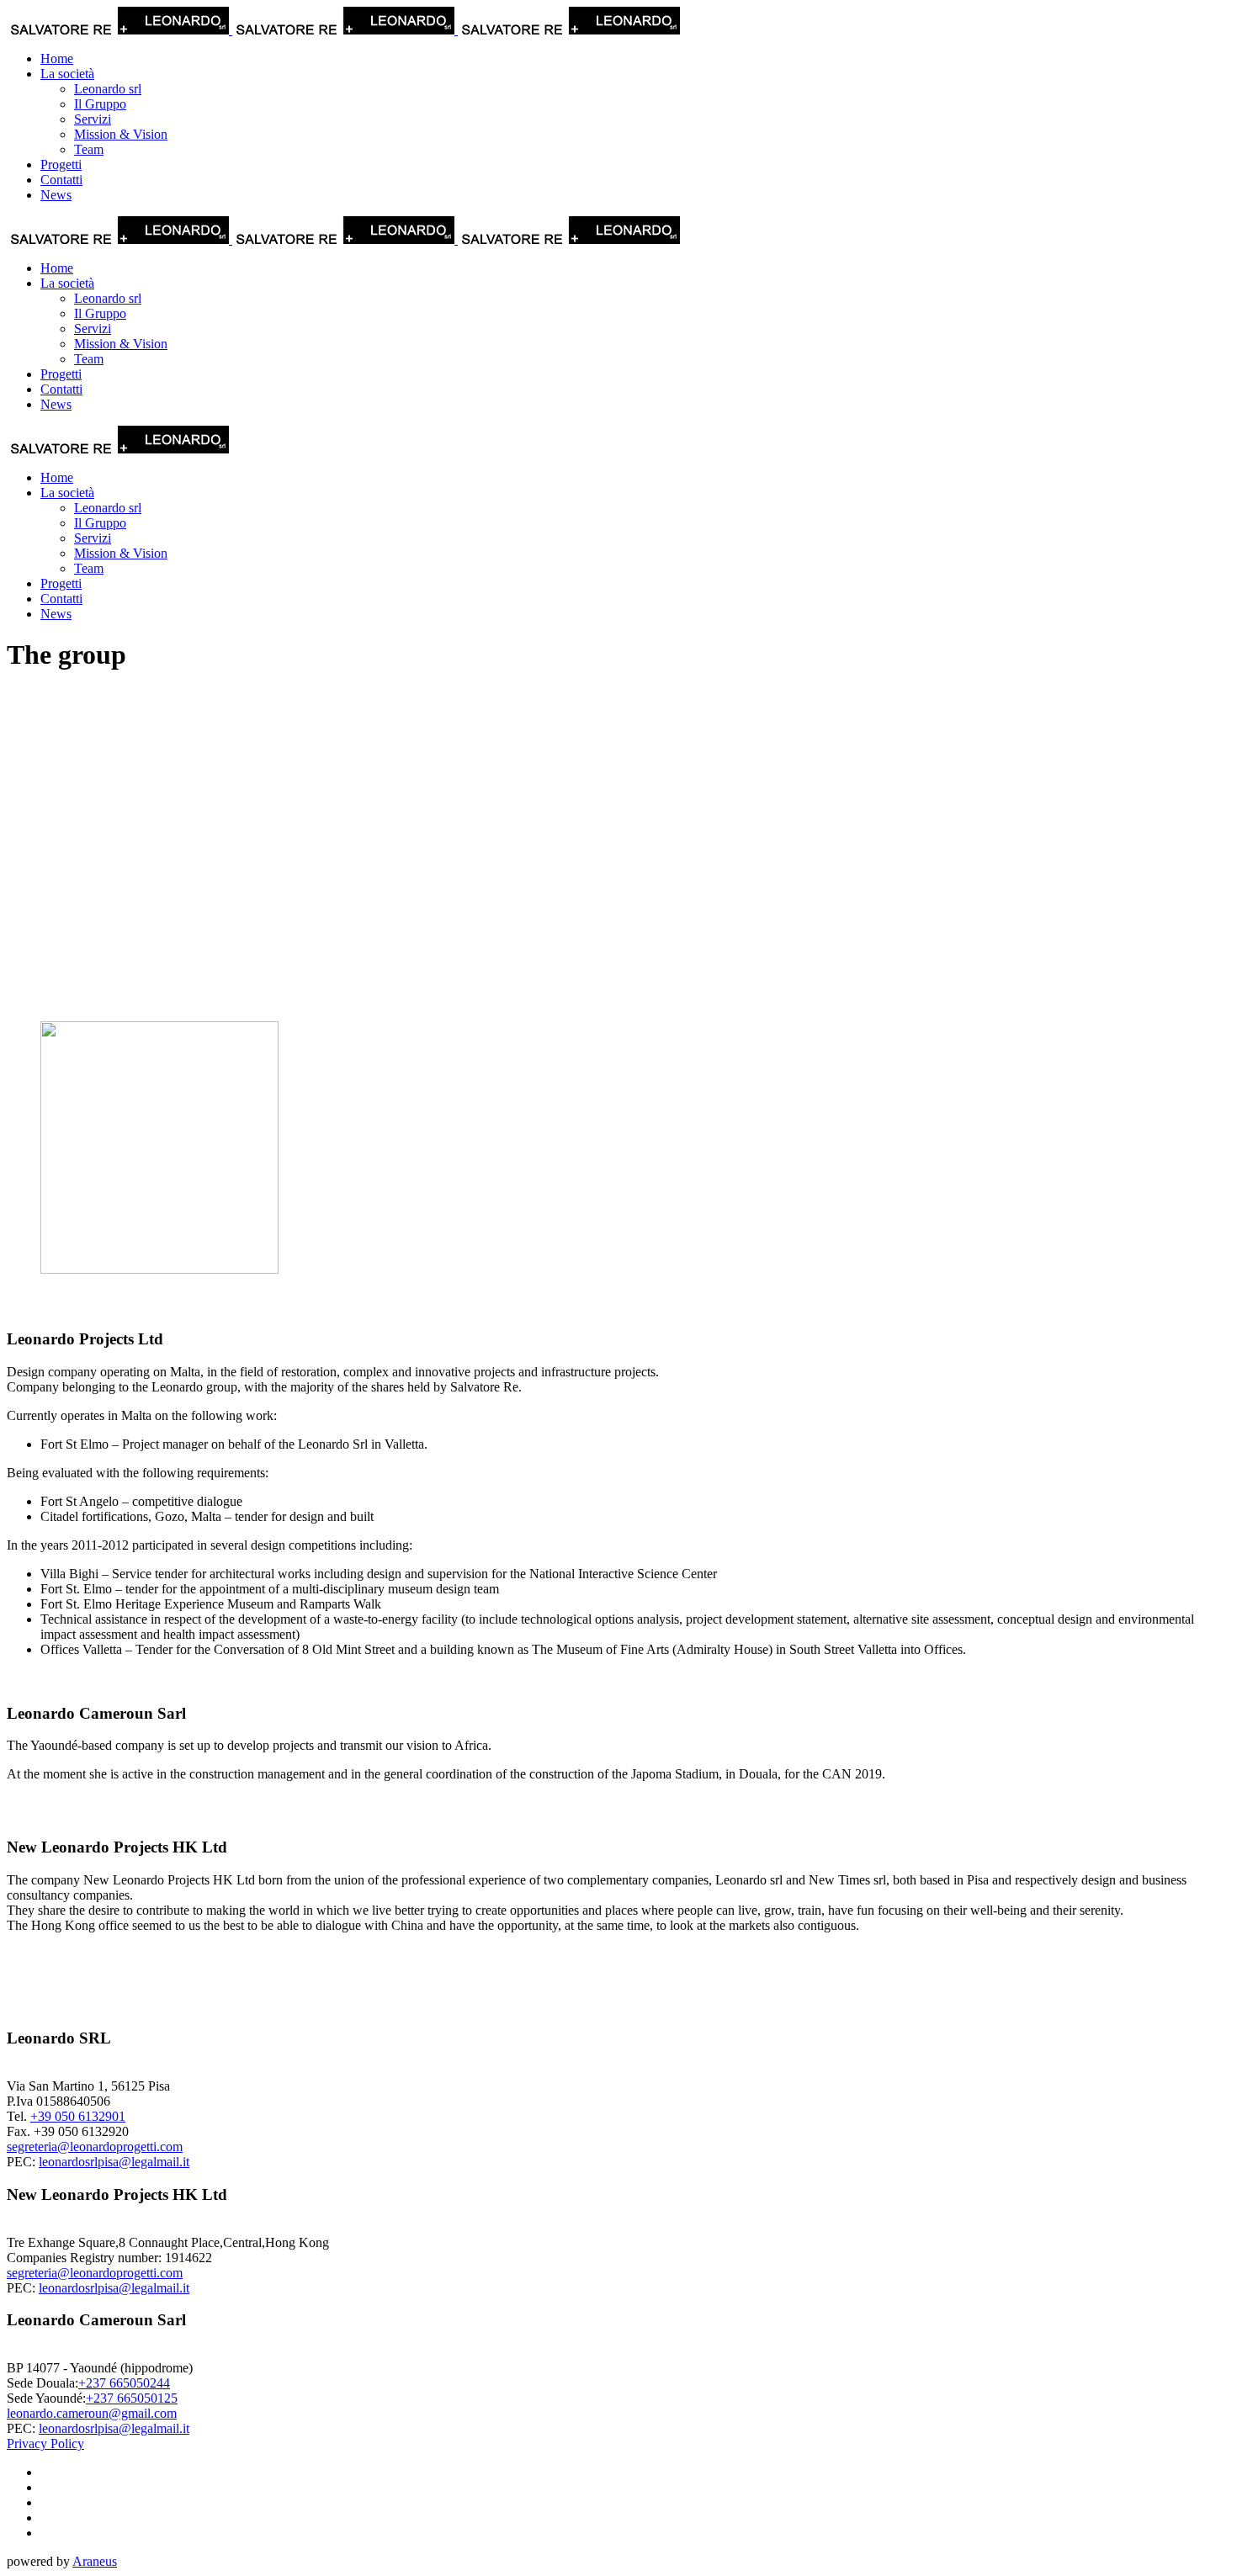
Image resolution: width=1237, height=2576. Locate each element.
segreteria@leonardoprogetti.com (95, 2147)
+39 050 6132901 (78, 2116)
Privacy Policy (45, 2443)
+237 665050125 (132, 2398)
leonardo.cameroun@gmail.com (92, 2413)
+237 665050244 (124, 2383)
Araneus (95, 2561)
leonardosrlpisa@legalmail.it (114, 2162)
